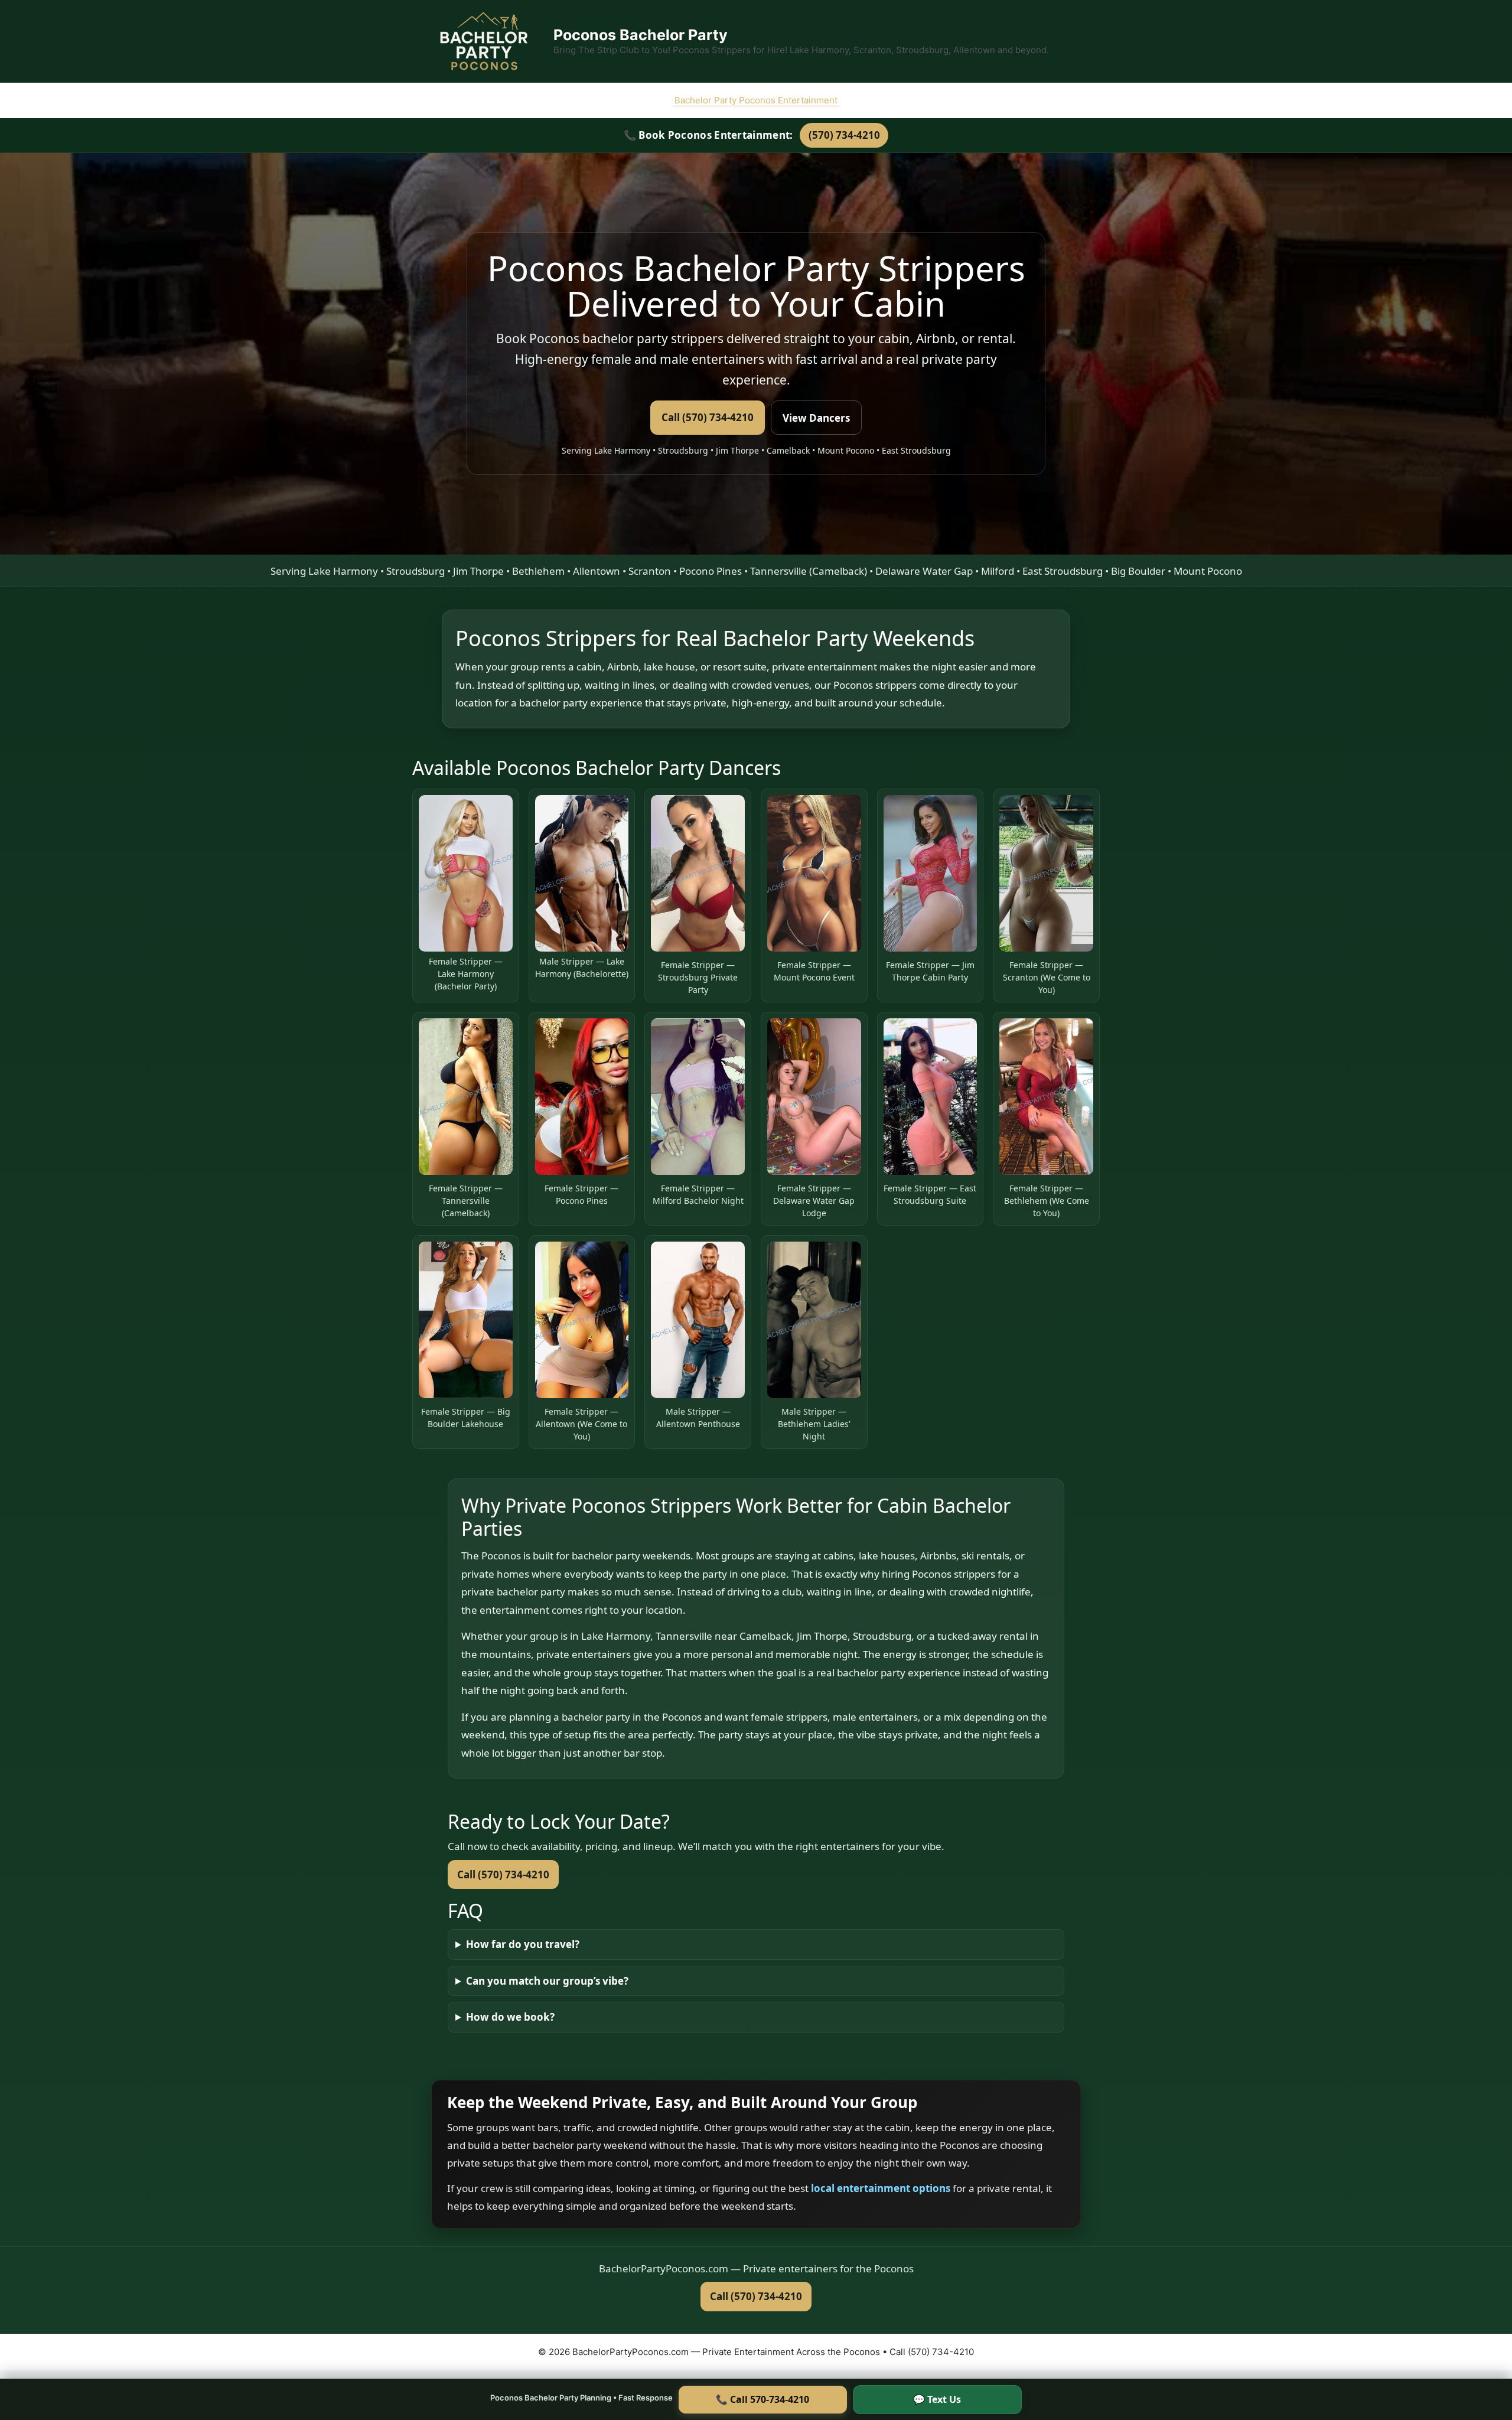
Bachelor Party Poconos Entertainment (756, 100)
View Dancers (816, 418)
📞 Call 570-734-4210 (762, 2399)
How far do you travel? (523, 1944)
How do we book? (510, 2017)
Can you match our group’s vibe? (547, 1981)
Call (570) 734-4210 (708, 417)
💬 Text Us (937, 2399)
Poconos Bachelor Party (641, 35)
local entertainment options (882, 2188)
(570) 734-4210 (844, 135)
